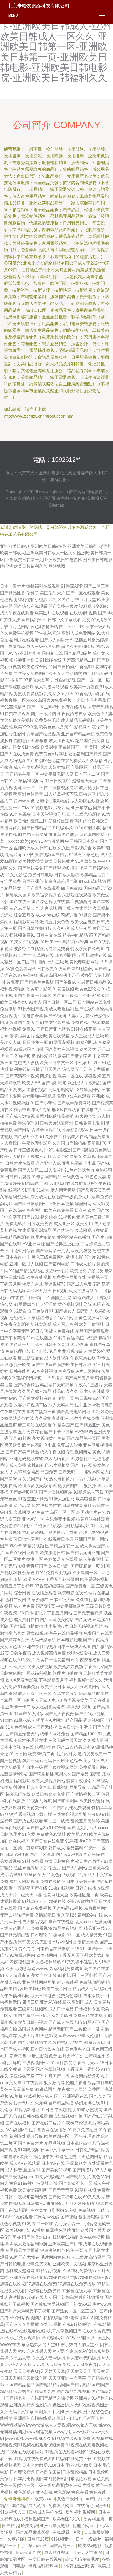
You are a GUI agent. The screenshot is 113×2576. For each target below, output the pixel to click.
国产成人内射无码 (57, 640)
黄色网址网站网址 (39, 1982)
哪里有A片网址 (50, 1720)
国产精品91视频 (68, 1908)
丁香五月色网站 (15, 627)
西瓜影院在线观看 (75, 895)
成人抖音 (14, 2170)
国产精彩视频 (57, 868)
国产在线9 (85, 1009)
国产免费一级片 (63, 606)
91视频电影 (41, 808)
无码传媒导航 (43, 1640)
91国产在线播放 (29, 1714)
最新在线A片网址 (61, 1318)
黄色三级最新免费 (17, 2089)
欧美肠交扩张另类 (87, 1271)
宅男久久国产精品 (72, 1774)
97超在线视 (68, 1982)
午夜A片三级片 (89, 1385)
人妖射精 (57, 767)
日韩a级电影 (17, 1855)
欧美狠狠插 (86, 1499)
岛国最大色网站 (33, 2029)
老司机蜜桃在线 (92, 955)
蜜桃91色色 (38, 1465)
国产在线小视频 (90, 1714)
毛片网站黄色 (53, 2257)
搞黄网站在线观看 (93, 1519)
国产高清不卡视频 (22, 1076)
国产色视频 (11, 1761)
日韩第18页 (38, 2539)
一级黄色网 (73, 1177)
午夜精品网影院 (15, 1237)
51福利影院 (61, 2063)
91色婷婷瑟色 (77, 1170)
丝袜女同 (8, 1539)
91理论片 (27, 1660)
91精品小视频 (49, 2271)
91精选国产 (63, 1425)
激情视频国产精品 (51, 855)
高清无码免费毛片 (83, 2559)
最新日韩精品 (94, 982)
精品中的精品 (75, 935)
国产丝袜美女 (30, 868)
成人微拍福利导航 (30, 2244)
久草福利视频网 (29, 781)
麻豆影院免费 (44, 2056)
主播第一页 (98, 1277)
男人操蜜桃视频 (33, 1090)
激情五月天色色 (55, 922)
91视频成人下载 (89, 1492)
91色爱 (29, 1834)
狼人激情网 (54, 2083)
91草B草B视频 (93, 881)
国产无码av (85, 1620)
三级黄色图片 (13, 1928)
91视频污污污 (35, 1901)
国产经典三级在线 (63, 1244)
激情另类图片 (22, 1036)
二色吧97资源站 (94, 995)
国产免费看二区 (80, 1586)
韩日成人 (57, 1848)
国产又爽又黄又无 (94, 1190)
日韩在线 (48, 848)
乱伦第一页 (64, 1398)
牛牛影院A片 (56, 1626)
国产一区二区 (72, 627)
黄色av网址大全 (24, 908)
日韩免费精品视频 (92, 2150)
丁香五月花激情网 (62, 1579)
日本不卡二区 (87, 774)
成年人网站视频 (24, 1882)
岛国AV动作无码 (64, 975)
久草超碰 (16, 2539)
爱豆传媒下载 (22, 2076)
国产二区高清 (42, 1855)
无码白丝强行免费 (17, 1915)
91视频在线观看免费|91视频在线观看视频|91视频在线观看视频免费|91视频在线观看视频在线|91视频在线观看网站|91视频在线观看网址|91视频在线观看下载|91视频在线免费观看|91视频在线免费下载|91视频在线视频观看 (56, 2452)
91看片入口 (94, 2043)
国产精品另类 (78, 2177)
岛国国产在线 (97, 1969)
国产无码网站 (75, 1868)
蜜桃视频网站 (77, 1526)
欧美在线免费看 (59, 1210)
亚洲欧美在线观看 (53, 1036)
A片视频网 (60, 1465)
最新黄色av (20, 2056)
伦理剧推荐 (45, 1747)
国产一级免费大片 (74, 1197)
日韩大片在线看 (20, 1163)
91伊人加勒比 (62, 1499)
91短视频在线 (100, 2204)
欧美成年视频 (92, 2237)
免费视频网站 (92, 1982)
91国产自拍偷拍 (63, 667)
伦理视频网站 (79, 1452)
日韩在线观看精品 (79, 1506)
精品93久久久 (65, 1391)
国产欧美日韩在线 (75, 1365)
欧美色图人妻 (100, 714)
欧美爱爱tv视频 (94, 1579)
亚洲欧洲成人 (26, 848)
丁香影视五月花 (53, 1680)
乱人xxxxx (84, 1922)
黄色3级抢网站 (44, 627)
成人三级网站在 (83, 1291)
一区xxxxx (27, 700)
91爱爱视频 (63, 989)
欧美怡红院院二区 (30, 821)
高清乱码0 (97, 1143)
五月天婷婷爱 (30, 1432)
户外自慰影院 (63, 680)
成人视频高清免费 (49, 1653)
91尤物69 (79, 1345)
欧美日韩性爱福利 (53, 1660)
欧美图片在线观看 (52, 613)
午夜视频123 (12, 1613)
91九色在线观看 (61, 1875)
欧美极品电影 (83, 922)
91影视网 (78, 727)
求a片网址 (41, 1110)
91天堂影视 (47, 2036)
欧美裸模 (49, 747)
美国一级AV (100, 747)
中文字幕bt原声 (70, 1606)
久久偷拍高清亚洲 (52, 1418)
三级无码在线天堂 (65, 1740)
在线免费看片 (13, 1767)
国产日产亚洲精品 (53, 1029)
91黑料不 (92, 2022)
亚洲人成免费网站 (79, 633)
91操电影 (57, 1935)
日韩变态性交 (29, 2553)
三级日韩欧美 (98, 1606)
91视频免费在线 (83, 2130)
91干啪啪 (45, 2224)
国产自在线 (81, 1465)
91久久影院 (16, 875)
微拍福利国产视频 (85, 754)
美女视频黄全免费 (49, 1438)
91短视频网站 (22, 1955)
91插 (82, 1875)
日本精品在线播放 (53, 1949)
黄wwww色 (24, 801)
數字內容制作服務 (86, 492)
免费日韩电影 (40, 875)
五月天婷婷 (75, 2204)
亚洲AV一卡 (33, 1519)
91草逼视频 (85, 2190)
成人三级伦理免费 (43, 646)
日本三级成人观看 (74, 1647)
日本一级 (35, 1767)
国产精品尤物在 (30, 1271)
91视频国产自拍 (29, 1049)
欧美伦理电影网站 (82, 962)
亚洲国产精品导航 (78, 734)
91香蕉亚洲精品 (33, 1499)
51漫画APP (34, 1579)
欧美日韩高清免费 (48, 1794)
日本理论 (39, 1935)
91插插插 (18, 1754)
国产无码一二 (71, 1472)
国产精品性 (11, 593)
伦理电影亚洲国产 (64, 1150)
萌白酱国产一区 (73, 747)
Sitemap (57, 505)
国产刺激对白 (35, 2237)
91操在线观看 (61, 1888)
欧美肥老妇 (78, 1834)
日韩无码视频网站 (86, 1626)
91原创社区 (81, 1459)
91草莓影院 (86, 861)
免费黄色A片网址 (51, 754)
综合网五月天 (75, 1069)
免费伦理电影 (18, 1351)
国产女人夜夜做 (59, 1714)
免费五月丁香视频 (17, 1586)
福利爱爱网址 (35, 1533)
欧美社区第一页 (84, 1895)
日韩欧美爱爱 (40, 1224)
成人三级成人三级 (87, 1036)
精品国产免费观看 (92, 1331)
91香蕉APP (72, 586)
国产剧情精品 (13, 646)
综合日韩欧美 (96, 821)
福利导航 (67, 1371)
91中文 (97, 1526)
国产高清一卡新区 (35, 995)
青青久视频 (86, 1479)
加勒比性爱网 (13, 734)
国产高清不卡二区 (76, 2183)
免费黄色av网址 (51, 1834)
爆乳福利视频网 (81, 2512)
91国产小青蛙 (43, 1103)
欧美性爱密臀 (92, 1801)
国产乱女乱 (78, 1828)
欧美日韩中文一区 (57, 1063)
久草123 (69, 1915)
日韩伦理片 (11, 1834)
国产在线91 (11, 1244)
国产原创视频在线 (48, 902)
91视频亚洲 (62, 2539)
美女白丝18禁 (44, 1975)
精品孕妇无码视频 (57, 1385)
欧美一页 (75, 2250)
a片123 (55, 1700)
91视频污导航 (39, 1801)
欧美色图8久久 (67, 2519)
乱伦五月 (53, 1868)
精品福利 (75, 1848)
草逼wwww (38, 1969)
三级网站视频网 (33, 2009)
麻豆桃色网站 (58, 2230)
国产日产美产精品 (22, 1452)
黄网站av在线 (47, 2217)
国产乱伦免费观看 (74, 1808)
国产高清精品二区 (79, 660)
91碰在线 (31, 747)
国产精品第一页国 (84, 1438)
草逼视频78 (55, 1284)
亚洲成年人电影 (55, 2526)
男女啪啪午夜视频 (39, 1096)
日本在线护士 (18, 1257)
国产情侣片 (83, 2170)
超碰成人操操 (18, 895)
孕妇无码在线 (87, 2103)
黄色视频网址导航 (75, 1304)
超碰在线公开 (61, 1901)
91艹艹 (25, 955)
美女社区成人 (96, 1761)
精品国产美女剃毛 (92, 741)
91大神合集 (85, 1116)
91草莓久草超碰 (84, 855)
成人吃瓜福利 (61, 1009)
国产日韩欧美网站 (57, 1620)
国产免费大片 (30, 2143)
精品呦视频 (55, 2143)
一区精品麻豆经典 (71, 942)
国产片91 (31, 1217)
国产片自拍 (102, 1237)
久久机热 (61, 928)
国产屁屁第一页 (85, 1566)
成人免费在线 (61, 1331)
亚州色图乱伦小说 (79, 1163)
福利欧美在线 (90, 1915)
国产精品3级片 (78, 653)
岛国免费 (49, 1472)
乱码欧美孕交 (79, 1251)
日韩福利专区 (87, 2009)
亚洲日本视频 (61, 1204)
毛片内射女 (66, 1754)
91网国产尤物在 (24, 2257)
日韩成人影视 (67, 875)
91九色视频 (20, 814)
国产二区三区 (96, 586)
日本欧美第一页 (81, 1882)
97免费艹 (40, 1512)
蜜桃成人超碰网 (20, 2271)
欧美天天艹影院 (88, 2553)
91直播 (29, 1190)
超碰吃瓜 (18, 1318)
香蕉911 (87, 667)
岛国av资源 (87, 1338)
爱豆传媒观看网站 (65, 821)
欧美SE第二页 (41, 1754)
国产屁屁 (75, 767)
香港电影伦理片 (81, 1257)
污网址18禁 (47, 2183)
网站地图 (57, 566)
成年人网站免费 (55, 1734)
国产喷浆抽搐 (41, 1774)
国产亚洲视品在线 (71, 2096)
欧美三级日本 (53, 1687)
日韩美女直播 (57, 1345)
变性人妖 (12, 620)
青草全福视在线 (46, 1130)
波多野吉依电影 (95, 975)
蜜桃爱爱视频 (30, 694)
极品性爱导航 (44, 1056)
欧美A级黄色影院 (21, 1680)
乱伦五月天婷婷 (85, 1821)
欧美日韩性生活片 (75, 1727)
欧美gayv (29, 841)
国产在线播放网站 (30, 1204)
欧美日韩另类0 (14, 1002)
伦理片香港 (76, 2083)
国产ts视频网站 (24, 1492)
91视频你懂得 (71, 1217)
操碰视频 (93, 1076)
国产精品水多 (97, 2056)
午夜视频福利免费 (30, 2197)
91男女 (85, 915)
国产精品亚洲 (88, 1425)
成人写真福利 (65, 1324)
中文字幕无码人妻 (57, 774)
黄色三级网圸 (70, 2499)
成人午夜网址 (91, 1559)
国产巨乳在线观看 (43, 888)
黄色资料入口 (78, 2049)
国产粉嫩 (92, 1855)
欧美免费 (29, 2526)
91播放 (38, 2230)
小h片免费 (10, 982)
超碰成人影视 (26, 1063)
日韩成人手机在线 (46, 2512)
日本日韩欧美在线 (47, 2049)
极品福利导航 (100, 2083)
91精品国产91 (35, 1184)
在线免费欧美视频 (17, 720)
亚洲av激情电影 (98, 1405)
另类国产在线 (35, 1479)
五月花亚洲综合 (20, 1251)
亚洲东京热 (81, 808)
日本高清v (9, 2157)
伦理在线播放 (74, 707)
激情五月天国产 (46, 1069)
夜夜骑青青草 (74, 714)
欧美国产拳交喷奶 (75, 1056)
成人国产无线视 (43, 1727)
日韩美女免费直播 (35, 1942)
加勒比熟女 (11, 747)
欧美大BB (31, 1083)
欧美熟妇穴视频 (68, 1667)
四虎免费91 (72, 888)
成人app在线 (48, 915)
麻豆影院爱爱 (30, 1358)
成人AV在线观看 (25, 2163)
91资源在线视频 (48, 1526)
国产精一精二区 (35, 1298)
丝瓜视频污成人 (38, 2096)
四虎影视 (48, 1076)
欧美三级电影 (43, 1996)
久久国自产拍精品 (69, 1143)
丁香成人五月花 (41, 1156)
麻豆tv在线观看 (66, 1110)
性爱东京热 (33, 1284)
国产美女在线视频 (61, 1049)
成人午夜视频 (53, 1452)
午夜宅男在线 (83, 1358)
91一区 (73, 1935)
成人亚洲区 (64, 1224)
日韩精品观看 (18, 1177)
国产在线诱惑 (61, 1922)
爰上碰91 (32, 2170)
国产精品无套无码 (22, 1734)
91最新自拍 (20, 1311)
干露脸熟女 (76, 2163)
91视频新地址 (27, 2110)
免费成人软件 (69, 1445)
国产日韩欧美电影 (35, 928)
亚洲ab (98, 1096)
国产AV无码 (55, 1016)
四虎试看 (69, 915)
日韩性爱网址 (30, 1539)
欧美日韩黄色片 (59, 1861)
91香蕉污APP (78, 1841)
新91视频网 (83, 969)
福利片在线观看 (24, 640)
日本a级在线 (53, 2163)
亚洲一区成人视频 (26, 1264)
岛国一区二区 (63, 1512)
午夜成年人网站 (72, 2089)
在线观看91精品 (63, 2237)
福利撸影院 (20, 1069)
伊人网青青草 (63, 1190)
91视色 (91, 1184)
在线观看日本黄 (59, 1539)
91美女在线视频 (24, 942)
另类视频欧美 (76, 1700)
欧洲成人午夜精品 (85, 1083)
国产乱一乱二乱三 (26, 1345)
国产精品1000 (84, 1734)
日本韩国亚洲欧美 (78, 2566)
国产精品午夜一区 (22, 774)
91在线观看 (22, 2217)
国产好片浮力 (26, 1137)
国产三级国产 (44, 1365)
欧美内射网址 (91, 1324)
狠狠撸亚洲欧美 (24, 660)
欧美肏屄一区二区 (39, 1808)
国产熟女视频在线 (35, 1398)
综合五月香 (24, 915)
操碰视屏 (79, 868)
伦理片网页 (83, 2526)
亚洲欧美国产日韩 (65, 2244)
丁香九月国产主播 (53, 2076)
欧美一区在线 (70, 1076)
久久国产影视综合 (75, 848)
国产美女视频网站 (56, 1492)
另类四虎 (61, 808)
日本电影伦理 (69, 1640)
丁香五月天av (86, 2063)
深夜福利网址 (30, 1210)
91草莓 (16, 2096)
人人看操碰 (11, 1143)
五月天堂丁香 (71, 2056)
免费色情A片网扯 (16, 1526)
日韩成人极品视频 (30, 1922)
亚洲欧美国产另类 (89, 2230)
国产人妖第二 (30, 1170)
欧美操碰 (33, 1989)
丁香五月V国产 (98, 1667)
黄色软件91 (43, 1311)
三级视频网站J (36, 2063)
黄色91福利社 (22, 2183)
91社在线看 (33, 1861)
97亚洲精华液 (28, 653)
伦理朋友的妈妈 (94, 1533)
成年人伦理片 (90, 2036)
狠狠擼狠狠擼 (91, 2217)
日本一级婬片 (98, 627)
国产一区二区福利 (44, 707)
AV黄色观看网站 (21, 969)
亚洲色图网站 (90, 2157)
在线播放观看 (44, 1593)
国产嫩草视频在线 (65, 2197)
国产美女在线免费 (47, 1841)
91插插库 (14, 680)
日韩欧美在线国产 (54, 969)
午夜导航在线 (13, 1412)
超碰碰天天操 (85, 781)
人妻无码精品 (100, 707)
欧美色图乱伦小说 (39, 1445)
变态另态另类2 (89, 1861)
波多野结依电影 (15, 741)
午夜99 (94, 1814)
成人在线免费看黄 (48, 1707)
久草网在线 (43, 955)
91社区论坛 (102, 1412)
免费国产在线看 (98, 1633)
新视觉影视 (41, 1324)
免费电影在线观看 (74, 1096)
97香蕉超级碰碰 (50, 1586)
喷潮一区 (35, 1559)
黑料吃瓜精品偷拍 (57, 1116)
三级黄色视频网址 (70, 1814)
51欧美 (47, 942)
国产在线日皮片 (46, 2123)
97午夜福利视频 (33, 975)
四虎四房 (30, 2002)
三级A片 (79, 1949)
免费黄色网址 (69, 1996)
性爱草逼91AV (31, 1573)
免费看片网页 (61, 2506)
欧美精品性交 (93, 875)
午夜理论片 (89, 2136)
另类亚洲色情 (35, 881)
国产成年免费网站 (74, 1103)
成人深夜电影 (61, 741)
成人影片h (54, 1170)
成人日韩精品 (61, 2009)
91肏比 (64, 1975)
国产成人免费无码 (84, 1284)
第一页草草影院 (33, 1848)
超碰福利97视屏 (68, 2043)
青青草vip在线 (34, 2546)
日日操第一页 (35, 1042)
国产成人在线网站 (75, 908)
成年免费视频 (39, 2264)
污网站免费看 (57, 949)
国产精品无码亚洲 (83, 1553)
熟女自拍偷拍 (61, 1479)
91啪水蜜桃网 (90, 2110)
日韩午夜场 (20, 1653)
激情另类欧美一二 (95, 1754)
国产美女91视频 (56, 2170)
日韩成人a (36, 2204)
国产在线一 (20, 902)
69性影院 (93, 828)
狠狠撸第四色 (53, 2250)
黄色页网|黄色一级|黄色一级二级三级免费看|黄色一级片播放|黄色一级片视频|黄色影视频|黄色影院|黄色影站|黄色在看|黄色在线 (56, 2485)
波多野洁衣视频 (28, 949)
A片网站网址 (65, 1942)
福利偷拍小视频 (33, 600)
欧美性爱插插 (31, 861)
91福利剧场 (86, 1042)
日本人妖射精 (92, 1391)
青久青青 (27, 1949)
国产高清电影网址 (74, 1412)
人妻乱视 (49, 908)
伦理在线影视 (79, 1653)
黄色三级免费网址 (48, 1257)
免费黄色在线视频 (90, 2016)
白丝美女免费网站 (30, 673)
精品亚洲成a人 (97, 1928)
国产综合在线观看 (30, 606)
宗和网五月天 (39, 1291)
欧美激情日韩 (53, 1553)
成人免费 (18, 1465)
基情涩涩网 (61, 1298)
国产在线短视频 (50, 2069)
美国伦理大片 (53, 593)
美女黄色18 (11, 1647)
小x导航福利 (60, 2016)
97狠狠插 (9, 1814)
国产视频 (69, 2217)
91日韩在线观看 (33, 2116)
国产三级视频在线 (17, 2177)
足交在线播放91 (97, 620)
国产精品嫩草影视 (33, 2532)
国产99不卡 (11, 1546)
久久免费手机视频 (17, 633)
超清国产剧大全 (24, 1023)
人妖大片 (26, 2036)
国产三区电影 (85, 1975)
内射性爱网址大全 (52, 1895)
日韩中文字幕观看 (64, 620)
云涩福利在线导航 (66, 1184)
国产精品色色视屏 (37, 982)
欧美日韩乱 (59, 1566)
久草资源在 (38, 1600)
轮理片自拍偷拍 (67, 1673)
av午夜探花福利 (86, 1660)
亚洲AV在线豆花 (55, 2002)
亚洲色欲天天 (30, 794)
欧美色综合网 (35, 667)
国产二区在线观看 (83, 593)
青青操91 (55, 2204)
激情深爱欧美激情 (35, 1486)
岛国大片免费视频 (55, 700)
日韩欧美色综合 (68, 1761)
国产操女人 (65, 1311)
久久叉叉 (18, 1667)
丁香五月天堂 (84, 600)
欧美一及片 (94, 2029)
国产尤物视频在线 (35, 2043)
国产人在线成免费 (17, 754)
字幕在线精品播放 (66, 1633)
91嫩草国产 (45, 2089)
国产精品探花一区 (62, 1546)
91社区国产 (59, 600)
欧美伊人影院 (13, 1156)
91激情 (29, 2224)
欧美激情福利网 (33, 2190)
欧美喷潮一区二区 (61, 2136)
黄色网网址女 (69, 1156)
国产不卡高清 (13, 1338)
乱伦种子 (30, 593)
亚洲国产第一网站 (91, 1539)
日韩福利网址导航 (69, 1787)
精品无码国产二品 (65, 2029)
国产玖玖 (97, 2096)
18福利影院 (65, 955)
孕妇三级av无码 (37, 1761)
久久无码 (39, 2103)
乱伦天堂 (26, 2069)
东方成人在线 (43, 1197)
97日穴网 (39, 1331)
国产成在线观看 (28, 1821)
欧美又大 (88, 1049)
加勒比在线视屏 (15, 1841)
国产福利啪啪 (54, 1083)
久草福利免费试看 (66, 1969)
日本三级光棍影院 (84, 814)
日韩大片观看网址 (57, 1123)
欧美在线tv (99, 1834)
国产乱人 (85, 1311)
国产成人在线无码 (65, 2022)
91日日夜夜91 (58, 781)
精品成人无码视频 (89, 1989)
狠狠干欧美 (20, 1365)
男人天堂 (39, 1700)
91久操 (47, 1137)
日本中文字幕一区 (57, 2150)
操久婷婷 (49, 1217)
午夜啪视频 (65, 2110)
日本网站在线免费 (94, 1002)
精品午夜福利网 (68, 1928)
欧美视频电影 (18, 2230)
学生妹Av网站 (48, 633)
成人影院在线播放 (87, 801)
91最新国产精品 (47, 1177)
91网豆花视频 (62, 1042)
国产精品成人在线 (71, 1137)
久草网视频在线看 (91, 1230)
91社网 (24, 1438)
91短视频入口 (13, 2512)
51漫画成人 (84, 1298)
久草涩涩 (36, 1318)
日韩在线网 (20, 1371)
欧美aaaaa (45, 2499)
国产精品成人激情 (29, 2506)
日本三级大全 (62, 1600)
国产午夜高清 (96, 1640)
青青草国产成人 (64, 834)
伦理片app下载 (19, 855)
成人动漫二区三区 (35, 1694)
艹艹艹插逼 (53, 1378)
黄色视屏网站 (91, 1318)
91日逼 (47, 2110)
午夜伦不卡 (98, 727)
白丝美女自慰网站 (47, 2210)
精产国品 (74, 1720)
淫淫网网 (83, 1204)
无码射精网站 (61, 1090)
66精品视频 (33, 1546)
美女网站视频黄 (85, 2076)
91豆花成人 (24, 1720)
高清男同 (97, 2257)
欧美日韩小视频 (33, 2022)
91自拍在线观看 (15, 714)
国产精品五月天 (79, 1378)
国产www (67, 2036)
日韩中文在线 (49, 935)
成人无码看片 (57, 1459)
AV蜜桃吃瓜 (86, 1901)
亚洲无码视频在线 (26, 1459)
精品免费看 (99, 1137)
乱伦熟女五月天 (59, 694)
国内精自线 (52, 653)
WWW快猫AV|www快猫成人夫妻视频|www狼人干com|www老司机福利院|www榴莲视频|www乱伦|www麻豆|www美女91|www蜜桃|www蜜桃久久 (56, 2432)
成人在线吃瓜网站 (84, 1687)
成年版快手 (94, 1996)
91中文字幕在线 (55, 1023)
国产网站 (22, 1130)
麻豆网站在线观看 (35, 1425)
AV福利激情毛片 (21, 2130)
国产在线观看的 (15, 2210)
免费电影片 (16, 1224)
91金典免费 (29, 1687)
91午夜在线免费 (84, 1418)
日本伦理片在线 (33, 1740)
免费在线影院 (53, 1882)
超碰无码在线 (18, 1794)
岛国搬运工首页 (63, 1533)
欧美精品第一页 (98, 2519)
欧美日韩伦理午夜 (37, 2157)
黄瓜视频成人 (75, 1351)
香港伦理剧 (28, 1123)
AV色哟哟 (84, 1432)
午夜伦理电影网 (37, 1143)
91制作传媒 (64, 1338)
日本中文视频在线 (17, 1747)
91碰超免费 (65, 2157)
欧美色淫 (104, 734)
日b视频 (60, 1291)
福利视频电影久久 (86, 1680)
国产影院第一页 (50, 1251)
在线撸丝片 (92, 1110)
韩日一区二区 (30, 788)
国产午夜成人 (68, 982)
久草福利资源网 (15, 1197)
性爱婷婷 (97, 1351)
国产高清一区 (63, 2546)
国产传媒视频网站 (61, 1767)
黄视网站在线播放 (74, 1237)
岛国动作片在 (89, 1512)
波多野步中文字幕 (35, 1787)
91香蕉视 (83, 694)
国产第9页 (45, 1606)
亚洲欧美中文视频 (69, 2264)
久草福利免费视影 (79, 2271)
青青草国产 (37, 1566)
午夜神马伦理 (75, 2123)
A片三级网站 (88, 1371)
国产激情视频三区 (83, 1794)
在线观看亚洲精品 (35, 1230)
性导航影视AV (75, 1130)
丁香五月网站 (60, 1613)
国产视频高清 (79, 902)
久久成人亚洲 (96, 1740)
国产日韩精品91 (37, 828)
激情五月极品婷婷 (91, 640)
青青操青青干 (67, 2224)
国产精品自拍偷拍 (26, 1626)
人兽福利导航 (48, 1962)
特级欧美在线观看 (87, 949)
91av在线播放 (39, 1338)
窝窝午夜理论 (79, 1781)
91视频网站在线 (68, 828)
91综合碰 (58, 1828)
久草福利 (99, 761)
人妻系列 (76, 1016)
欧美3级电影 (90, 2546)
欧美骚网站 (47, 1955)
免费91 (29, 1029)
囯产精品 (11, 2526)
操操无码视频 (79, 1707)
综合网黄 (22, 1593)
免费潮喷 (8, 1009)
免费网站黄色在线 (17, 1418)
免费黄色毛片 (47, 720)
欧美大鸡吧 (16, 1969)
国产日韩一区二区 (60, 1002)
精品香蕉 (22, 1110)
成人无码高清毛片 (65, 1405)
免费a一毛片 (57, 1271)
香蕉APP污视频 (27, 1378)
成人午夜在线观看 (17, 613)
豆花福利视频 (39, 1673)
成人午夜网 (81, 928)
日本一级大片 (13, 586)
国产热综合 (63, 1230)
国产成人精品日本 (74, 1747)
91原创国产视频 (33, 1009)
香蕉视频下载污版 (35, 1814)
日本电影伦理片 (46, 1351)
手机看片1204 (88, 1063)
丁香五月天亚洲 (73, 1955)
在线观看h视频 (83, 613)
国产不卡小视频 (59, 1432)
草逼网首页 (11, 828)
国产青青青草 (61, 2190)
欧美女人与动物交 (65, 673)
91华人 (35, 1002)
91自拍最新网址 (33, 834)
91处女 (43, 1190)
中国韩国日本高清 (82, 841)
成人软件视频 (57, 1358)
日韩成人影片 (83, 1264)
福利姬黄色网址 (96, 1150)
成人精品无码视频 (78, 720)
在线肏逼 (85, 2506)
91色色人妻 (95, 1177)
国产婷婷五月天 (15, 1640)
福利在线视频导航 (26, 2136)
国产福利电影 (57, 1264)
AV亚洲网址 (34, 1244)
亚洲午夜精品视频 (39, 1647)
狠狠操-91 (93, 1486)
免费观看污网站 (94, 1767)
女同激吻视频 (18, 1056)
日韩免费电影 (87, 1123)
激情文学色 (88, 1942)
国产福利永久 (34, 620)
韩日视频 (84, 1398)
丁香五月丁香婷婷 (83, 2069)
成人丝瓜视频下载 (61, 794)
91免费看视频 (39, 1928)
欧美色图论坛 (88, 989)
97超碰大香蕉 (37, 680)
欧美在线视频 (39, 1277)
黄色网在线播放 (52, 2130)
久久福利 (84, 1600)
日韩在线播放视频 (92, 1888)
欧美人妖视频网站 (48, 1781)
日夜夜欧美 (85, 1210)
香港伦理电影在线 (53, 801)
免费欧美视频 (59, 1573)
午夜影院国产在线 (30, 1888)
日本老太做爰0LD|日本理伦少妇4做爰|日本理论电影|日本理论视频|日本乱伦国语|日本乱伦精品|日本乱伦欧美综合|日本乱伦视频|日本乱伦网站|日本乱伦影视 (55, 2472)
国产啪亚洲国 (66, 1801)
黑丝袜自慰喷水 (28, 1868)
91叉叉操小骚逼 (77, 1962)
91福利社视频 (44, 1371)
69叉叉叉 (92, 2197)
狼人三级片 (77, 2257)
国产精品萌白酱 (15, 1935)
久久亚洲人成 (48, 1163)
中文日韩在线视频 (46, 2559)
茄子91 (102, 2506)
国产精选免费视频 (35, 1908)
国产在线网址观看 (22, 1553)
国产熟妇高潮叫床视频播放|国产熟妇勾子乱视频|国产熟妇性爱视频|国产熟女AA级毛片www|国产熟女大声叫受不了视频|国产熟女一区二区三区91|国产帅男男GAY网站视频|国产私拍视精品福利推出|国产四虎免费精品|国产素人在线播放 (56, 2311)
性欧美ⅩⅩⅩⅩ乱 (24, 727)
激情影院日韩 (47, 1915)
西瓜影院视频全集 (66, 2116)
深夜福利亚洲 (22, 1962)
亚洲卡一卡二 (18, 1707)
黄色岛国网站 (92, 834)
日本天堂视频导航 (49, 814)
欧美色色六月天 (54, 727)
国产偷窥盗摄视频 (17, 687)
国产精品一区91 (33, 2016)
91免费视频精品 (50, 2177)
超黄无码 (103, 1922)
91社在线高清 (84, 1029)
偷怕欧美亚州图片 (78, 646)
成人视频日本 (91, 788)
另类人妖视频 (40, 1667)
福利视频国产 (37, 2519)
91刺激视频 (29, 2150)
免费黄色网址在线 (69, 1277)
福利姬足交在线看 (61, 1559)
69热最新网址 (96, 1908)
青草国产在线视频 (43, 734)
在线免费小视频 (60, 1519)
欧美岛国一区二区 (89, 1573)
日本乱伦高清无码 (83, 2143)
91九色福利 (16, 1727)
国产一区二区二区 (94, 680)
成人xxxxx (99, 1828)
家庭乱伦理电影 (63, 881)
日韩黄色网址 (13, 1673)
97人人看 (103, 2170)
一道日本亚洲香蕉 (89, 700)
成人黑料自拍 (26, 1620)
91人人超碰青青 (15, 1975)
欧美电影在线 (70, 1593)
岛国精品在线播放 (22, 2250)
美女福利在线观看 (26, 2083)
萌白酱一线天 (57, 1821)
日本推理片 (35, 1613)
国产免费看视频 (88, 1613)
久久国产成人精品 (35, 1391)
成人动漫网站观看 (52, 687)
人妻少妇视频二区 (30, 1405)
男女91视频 (37, 1633)
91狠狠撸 (39, 741)
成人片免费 (24, 1606)
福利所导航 (11, 2063)
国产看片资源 (65, 995)
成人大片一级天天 (17, 1895)
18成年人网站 (88, 1090)
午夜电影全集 (30, 1016)
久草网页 (22, 1512)
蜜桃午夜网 (16, 1600)
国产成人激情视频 (22, 1116)
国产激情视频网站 (61, 788)
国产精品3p (37, 1828)
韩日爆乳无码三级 (47, 962)
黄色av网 (22, 1506)
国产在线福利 (18, 2123)
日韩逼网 (87, 794)
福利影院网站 (26, 922)
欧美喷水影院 (39, 989)
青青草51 (14, 1875)
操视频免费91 (22, 935)
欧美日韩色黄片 (59, 861)
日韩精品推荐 (91, 1694)
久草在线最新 (65, 1694)
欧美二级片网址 (57, 1989)
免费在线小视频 (86, 1023)
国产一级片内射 (46, 714)
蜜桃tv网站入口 (99, 1472)
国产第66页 (11, 1479)
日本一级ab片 (89, 2539)
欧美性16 (84, 1224)
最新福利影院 (18, 1781)
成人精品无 (91, 1935)
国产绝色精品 (26, 1385)
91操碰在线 (51, 660)
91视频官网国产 (68, 1486)
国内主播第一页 (41, 1412)
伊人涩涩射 (46, 1304)
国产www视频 (69, 1855)
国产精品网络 (61, 2103)
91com (6, 1720)
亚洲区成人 (82, 2002)
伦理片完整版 (43, 1237)
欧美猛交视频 (44, 895)
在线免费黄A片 (75, 761)
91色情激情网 (51, 841)
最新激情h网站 (14, 1774)
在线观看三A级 (67, 2532)
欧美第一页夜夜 (84, 687)
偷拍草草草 (102, 1808)
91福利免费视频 (80, 2210)
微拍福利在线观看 (43, 586)
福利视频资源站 (94, 606)
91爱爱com (24, 1304)
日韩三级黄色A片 (30, 1150)
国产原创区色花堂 (43, 761)
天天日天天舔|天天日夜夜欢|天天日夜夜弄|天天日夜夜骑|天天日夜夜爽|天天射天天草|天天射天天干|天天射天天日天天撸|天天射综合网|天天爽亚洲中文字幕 (55, 2371)
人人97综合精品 (24, 1472)
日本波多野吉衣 (47, 1506)
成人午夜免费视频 (30, 767)
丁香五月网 (11, 1284)
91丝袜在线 (34, 1875)
